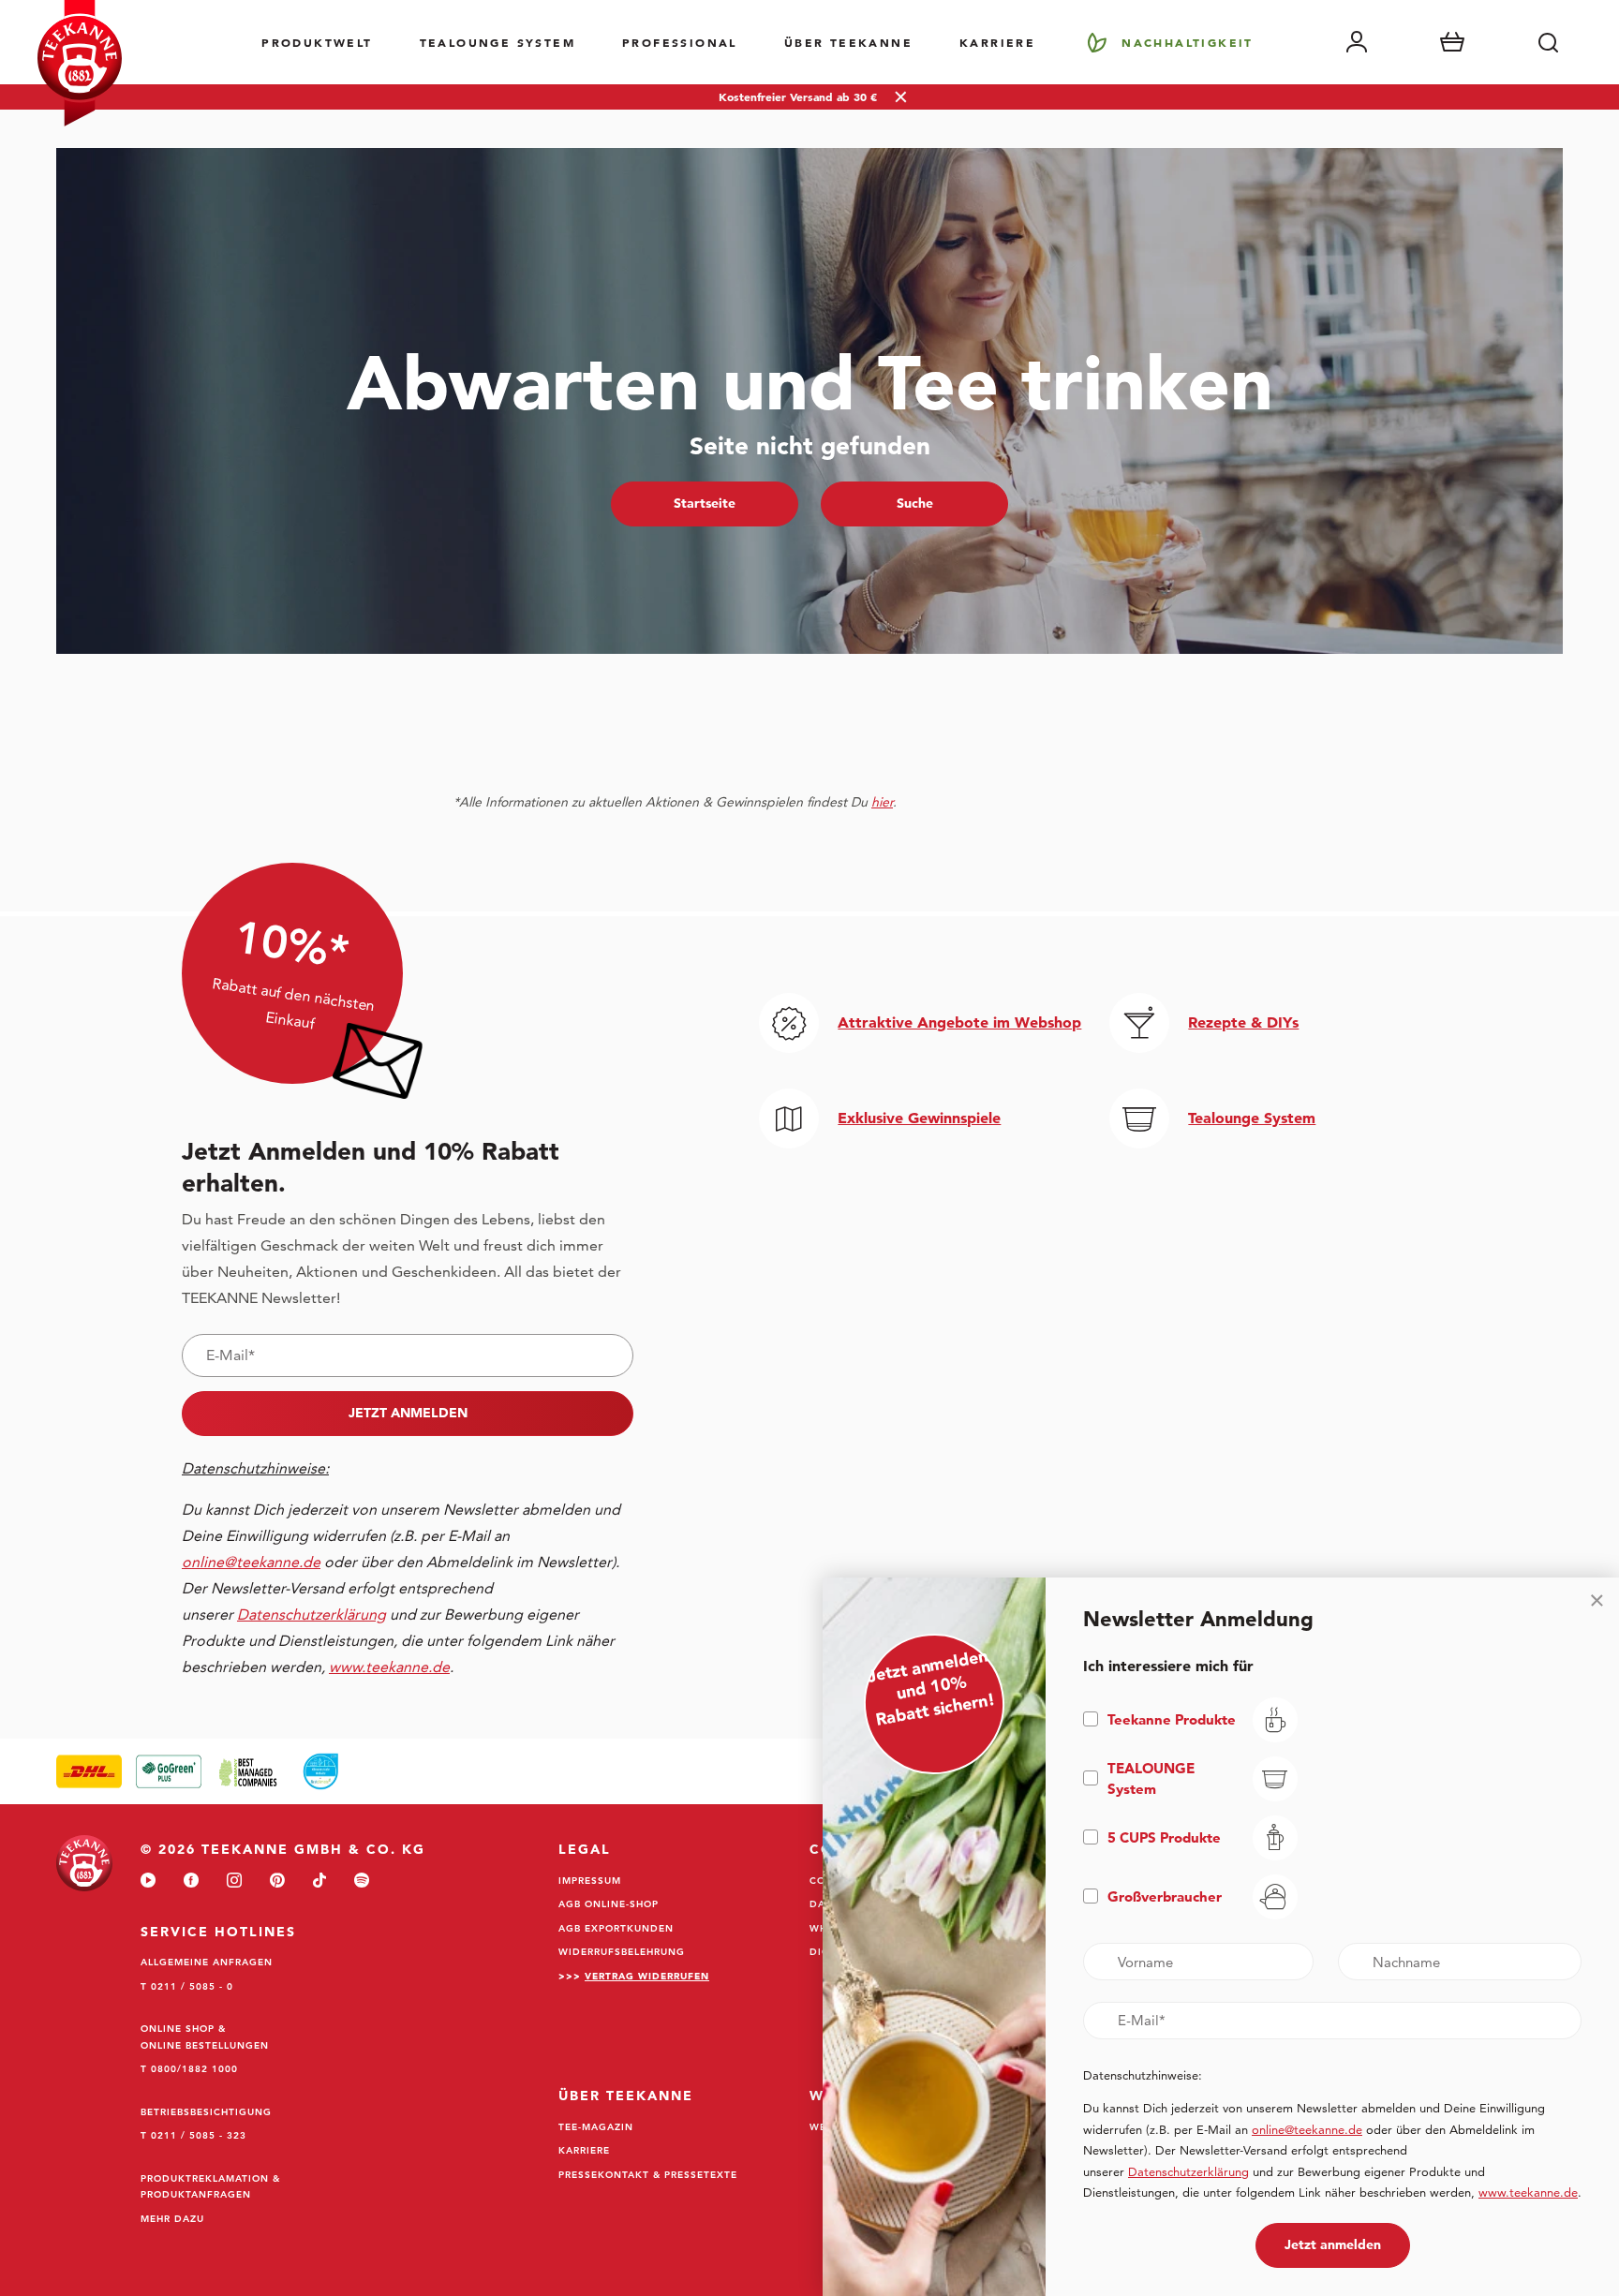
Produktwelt (317, 42)
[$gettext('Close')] (1597, 1600)
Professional (680, 42)
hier (882, 802)
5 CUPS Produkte (1164, 1837)
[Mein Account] (1357, 42)
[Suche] (1548, 42)
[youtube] (148, 1881)
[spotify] (362, 1881)
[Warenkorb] (1452, 42)
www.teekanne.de (1528, 2192)
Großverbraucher (1165, 1896)
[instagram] (234, 1881)
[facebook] (191, 1881)
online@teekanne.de (251, 1562)
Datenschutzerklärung (1188, 2171)
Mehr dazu (172, 2218)
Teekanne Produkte (1172, 1719)
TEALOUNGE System (498, 42)
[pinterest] (277, 1881)
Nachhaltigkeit (1188, 42)
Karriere (997, 42)
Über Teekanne (848, 42)
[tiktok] (319, 1881)
